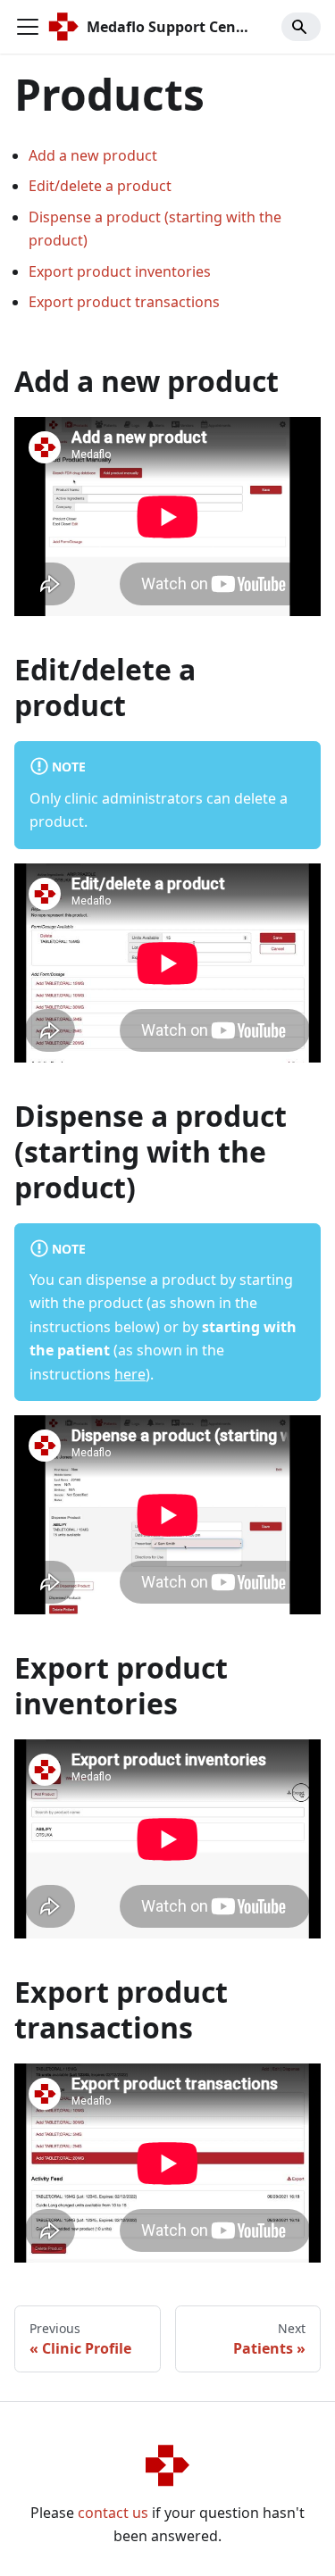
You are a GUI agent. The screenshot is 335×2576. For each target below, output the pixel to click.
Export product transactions (124, 302)
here (130, 1374)
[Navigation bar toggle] (28, 27)
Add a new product (93, 155)
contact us (113, 2513)
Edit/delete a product (100, 186)
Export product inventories (120, 271)
